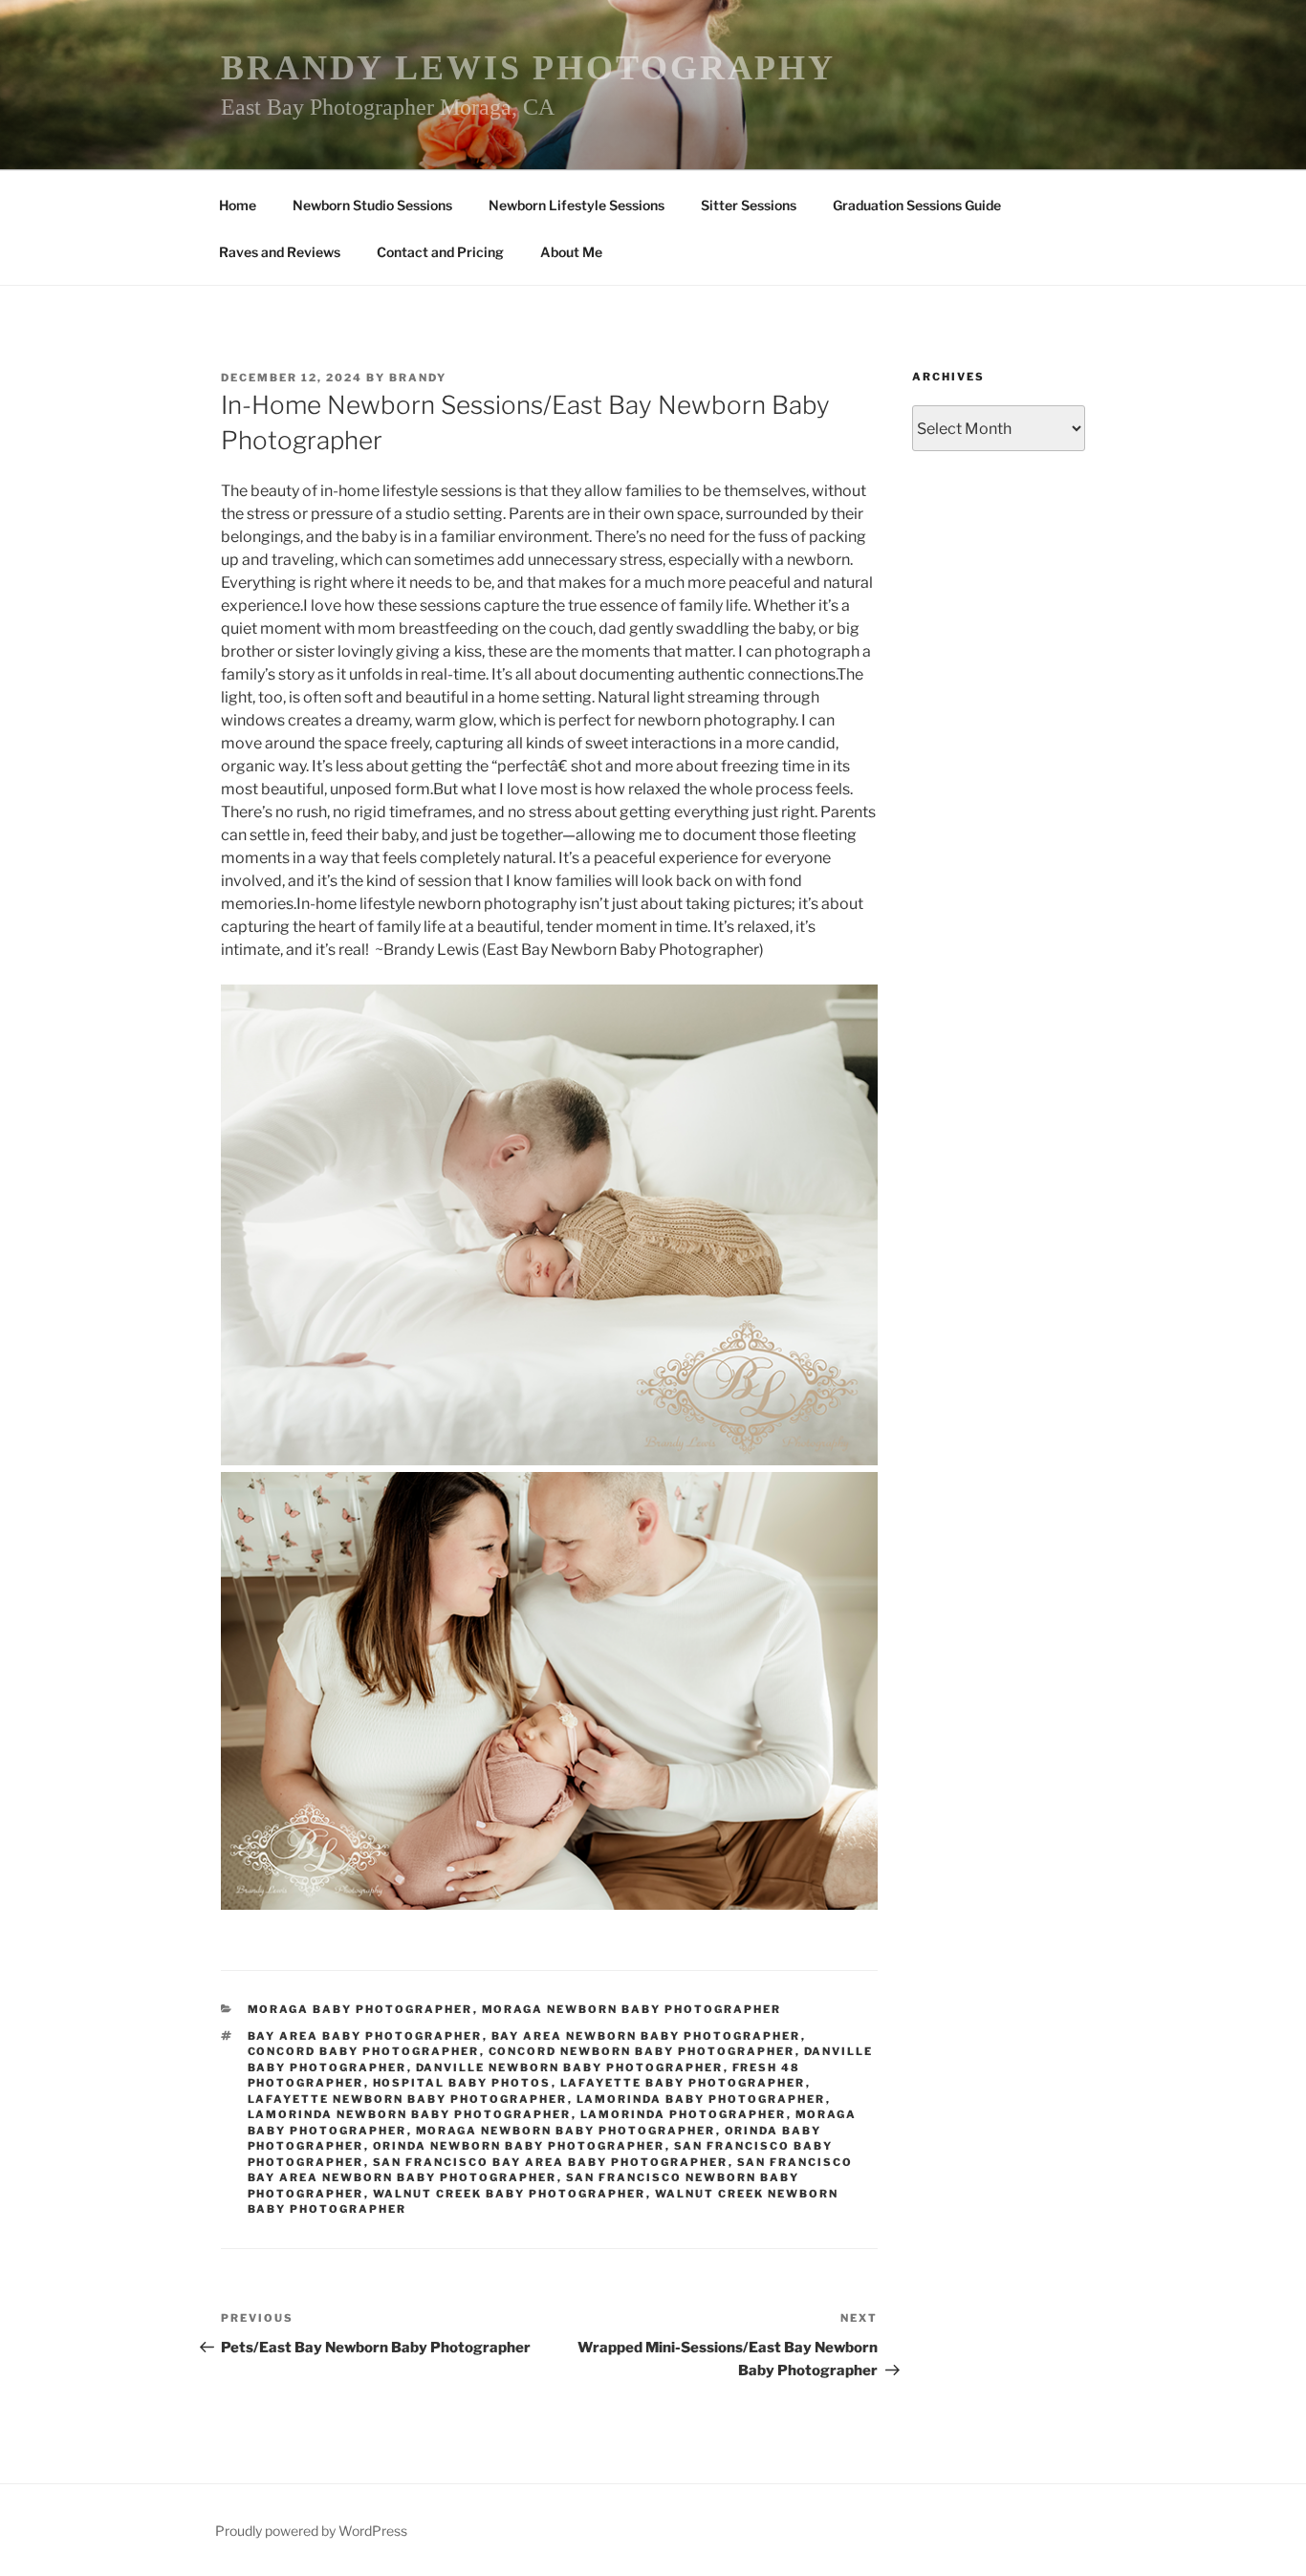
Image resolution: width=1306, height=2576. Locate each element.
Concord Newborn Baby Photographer (642, 2051)
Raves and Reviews (280, 252)
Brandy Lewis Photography (528, 68)
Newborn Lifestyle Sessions (577, 205)
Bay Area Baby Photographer (365, 2036)
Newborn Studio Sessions (372, 205)
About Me (571, 252)
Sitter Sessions (749, 205)
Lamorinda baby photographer (701, 2099)
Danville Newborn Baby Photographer (570, 2067)
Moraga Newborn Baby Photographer (632, 2009)
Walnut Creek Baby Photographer (510, 2194)
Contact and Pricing (440, 252)
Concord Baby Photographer (364, 2051)
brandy (418, 378)
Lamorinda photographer (684, 2114)
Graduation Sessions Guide (917, 205)
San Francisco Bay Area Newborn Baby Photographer (551, 2170)
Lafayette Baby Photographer (683, 2083)
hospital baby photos (462, 2083)
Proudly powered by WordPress (311, 2531)
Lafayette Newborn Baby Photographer (408, 2099)
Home (238, 205)
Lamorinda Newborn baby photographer (410, 2114)
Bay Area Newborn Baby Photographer (646, 2036)
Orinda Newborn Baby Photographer (519, 2146)
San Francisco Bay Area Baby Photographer (551, 2162)
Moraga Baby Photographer (360, 2009)
